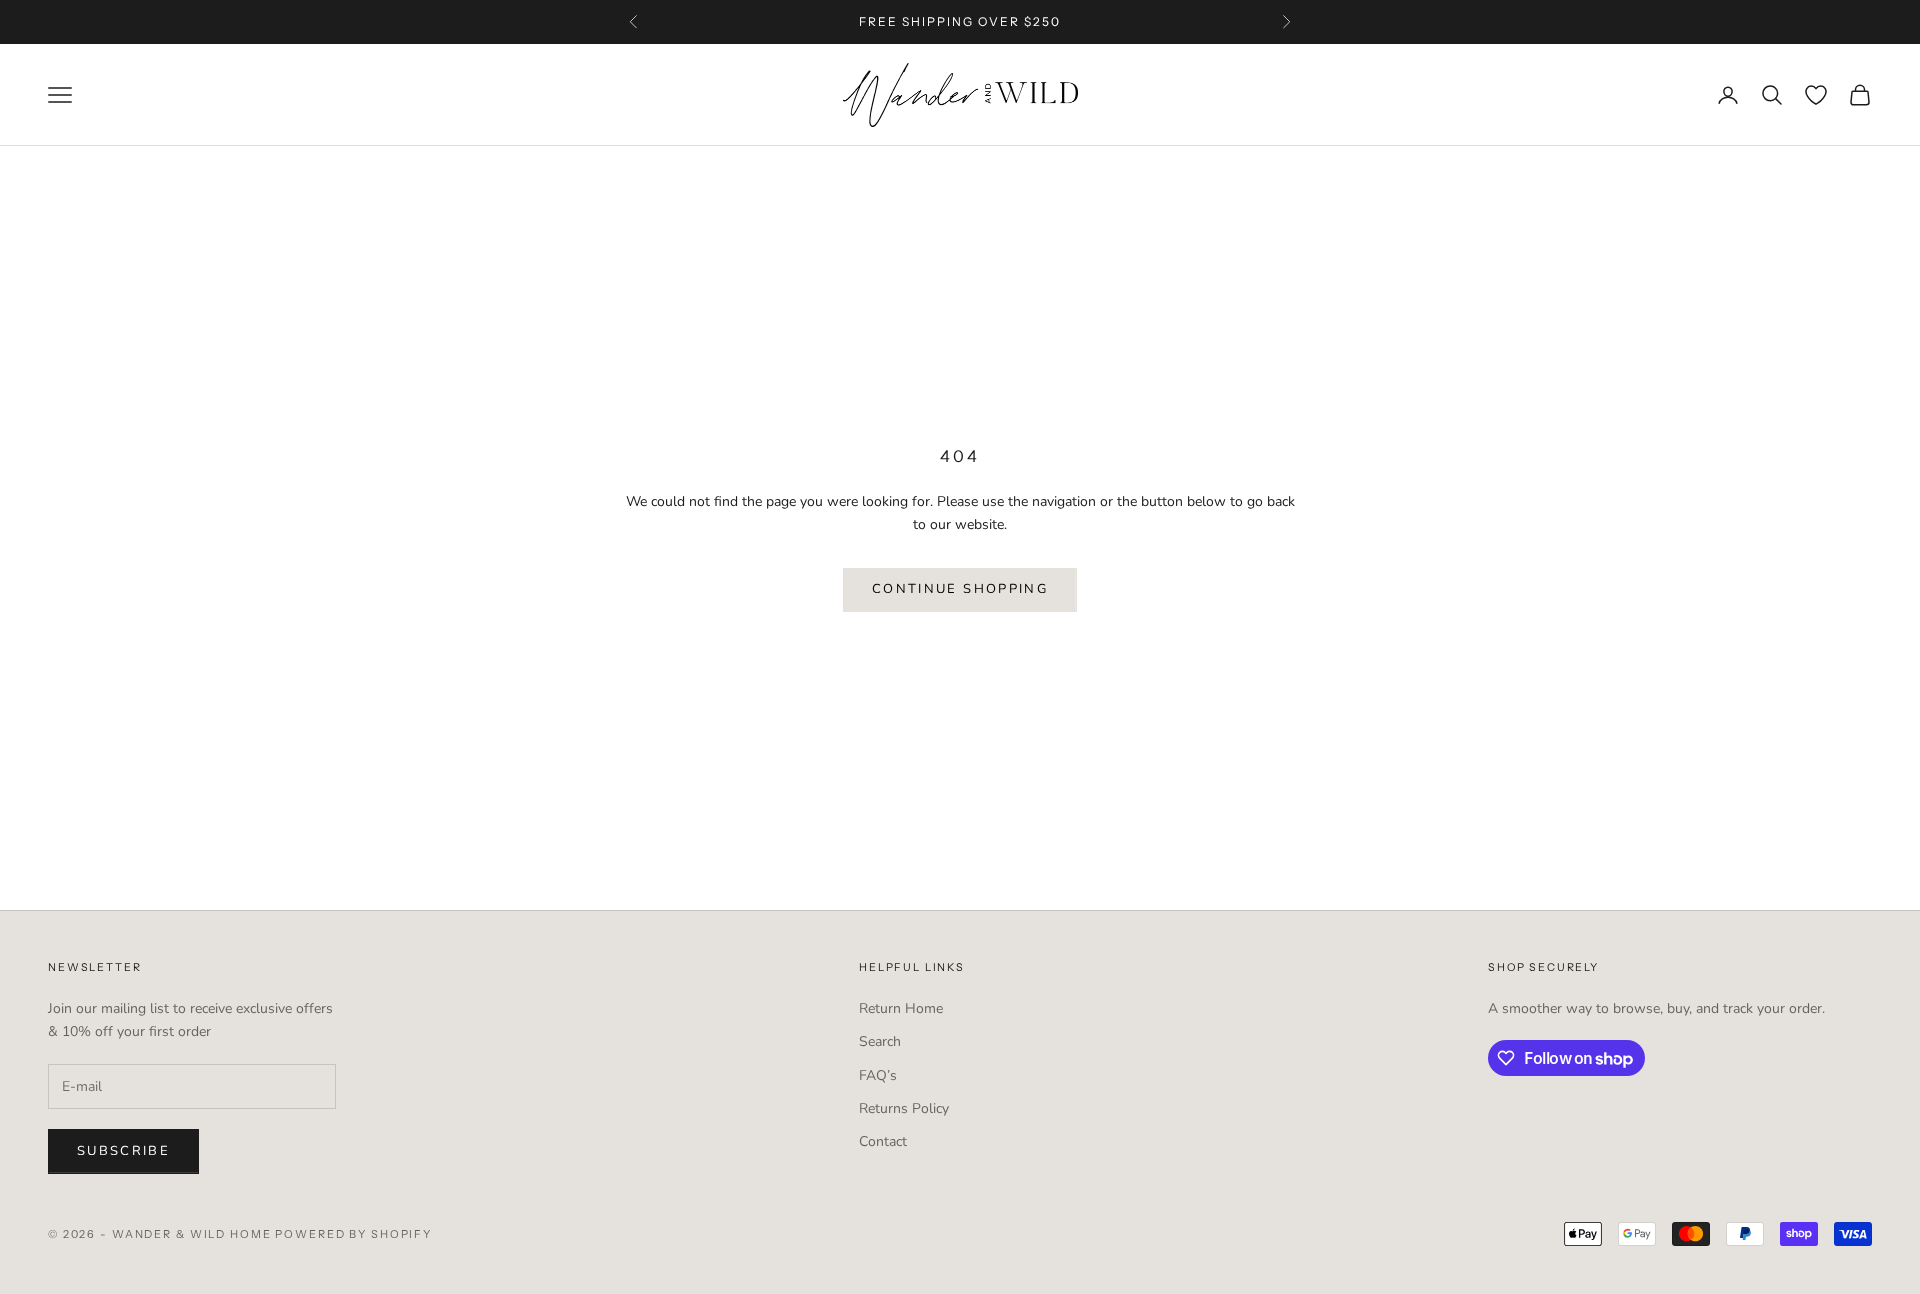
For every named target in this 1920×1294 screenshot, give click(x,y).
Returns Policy (904, 1108)
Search (880, 1041)
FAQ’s (878, 1075)
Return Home (901, 1008)
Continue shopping (960, 589)
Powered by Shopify (353, 1234)
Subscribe (123, 1151)
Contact (883, 1141)
